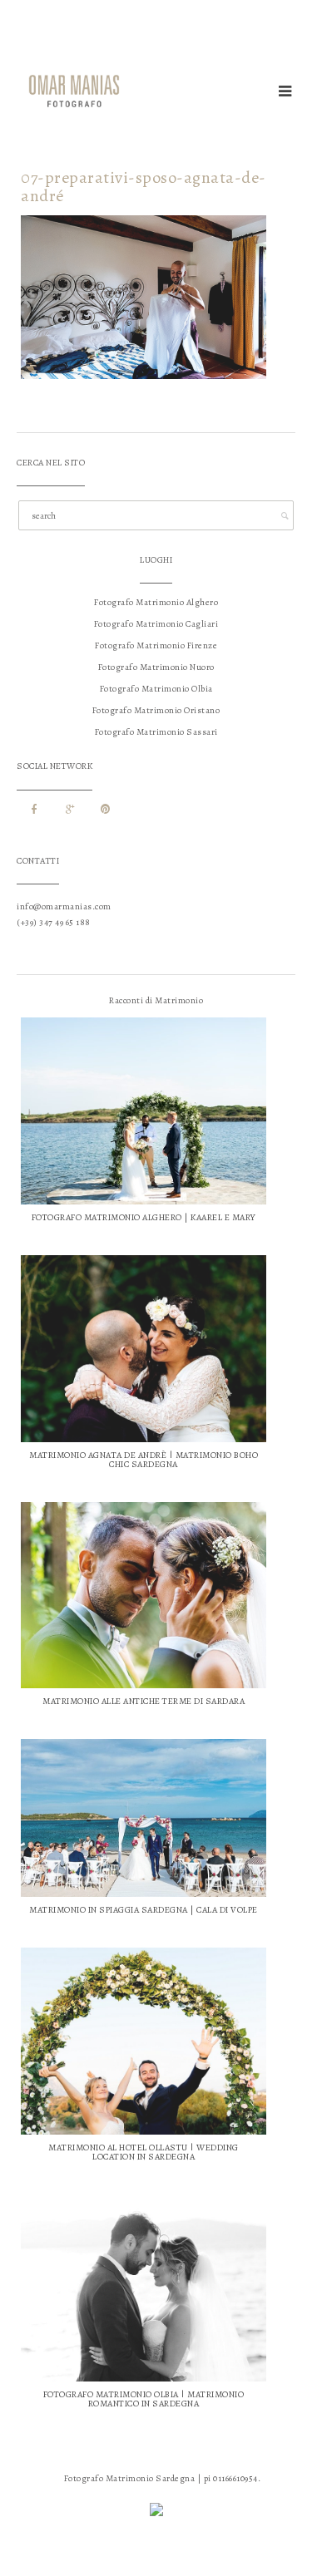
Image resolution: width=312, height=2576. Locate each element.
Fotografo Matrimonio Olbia (156, 689)
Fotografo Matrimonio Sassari (156, 732)
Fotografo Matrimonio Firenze (156, 645)
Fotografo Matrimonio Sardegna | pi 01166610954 (161, 2478)
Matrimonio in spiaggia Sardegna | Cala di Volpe (144, 1910)
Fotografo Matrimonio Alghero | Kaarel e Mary (144, 1217)
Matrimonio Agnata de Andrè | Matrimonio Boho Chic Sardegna (144, 1460)
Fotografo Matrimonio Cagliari (156, 624)
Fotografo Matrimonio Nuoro (156, 667)
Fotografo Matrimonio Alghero (156, 602)
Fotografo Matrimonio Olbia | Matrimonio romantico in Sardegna (144, 2399)
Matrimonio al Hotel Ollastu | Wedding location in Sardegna (144, 2152)
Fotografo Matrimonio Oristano (156, 710)
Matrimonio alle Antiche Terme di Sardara (144, 1701)
